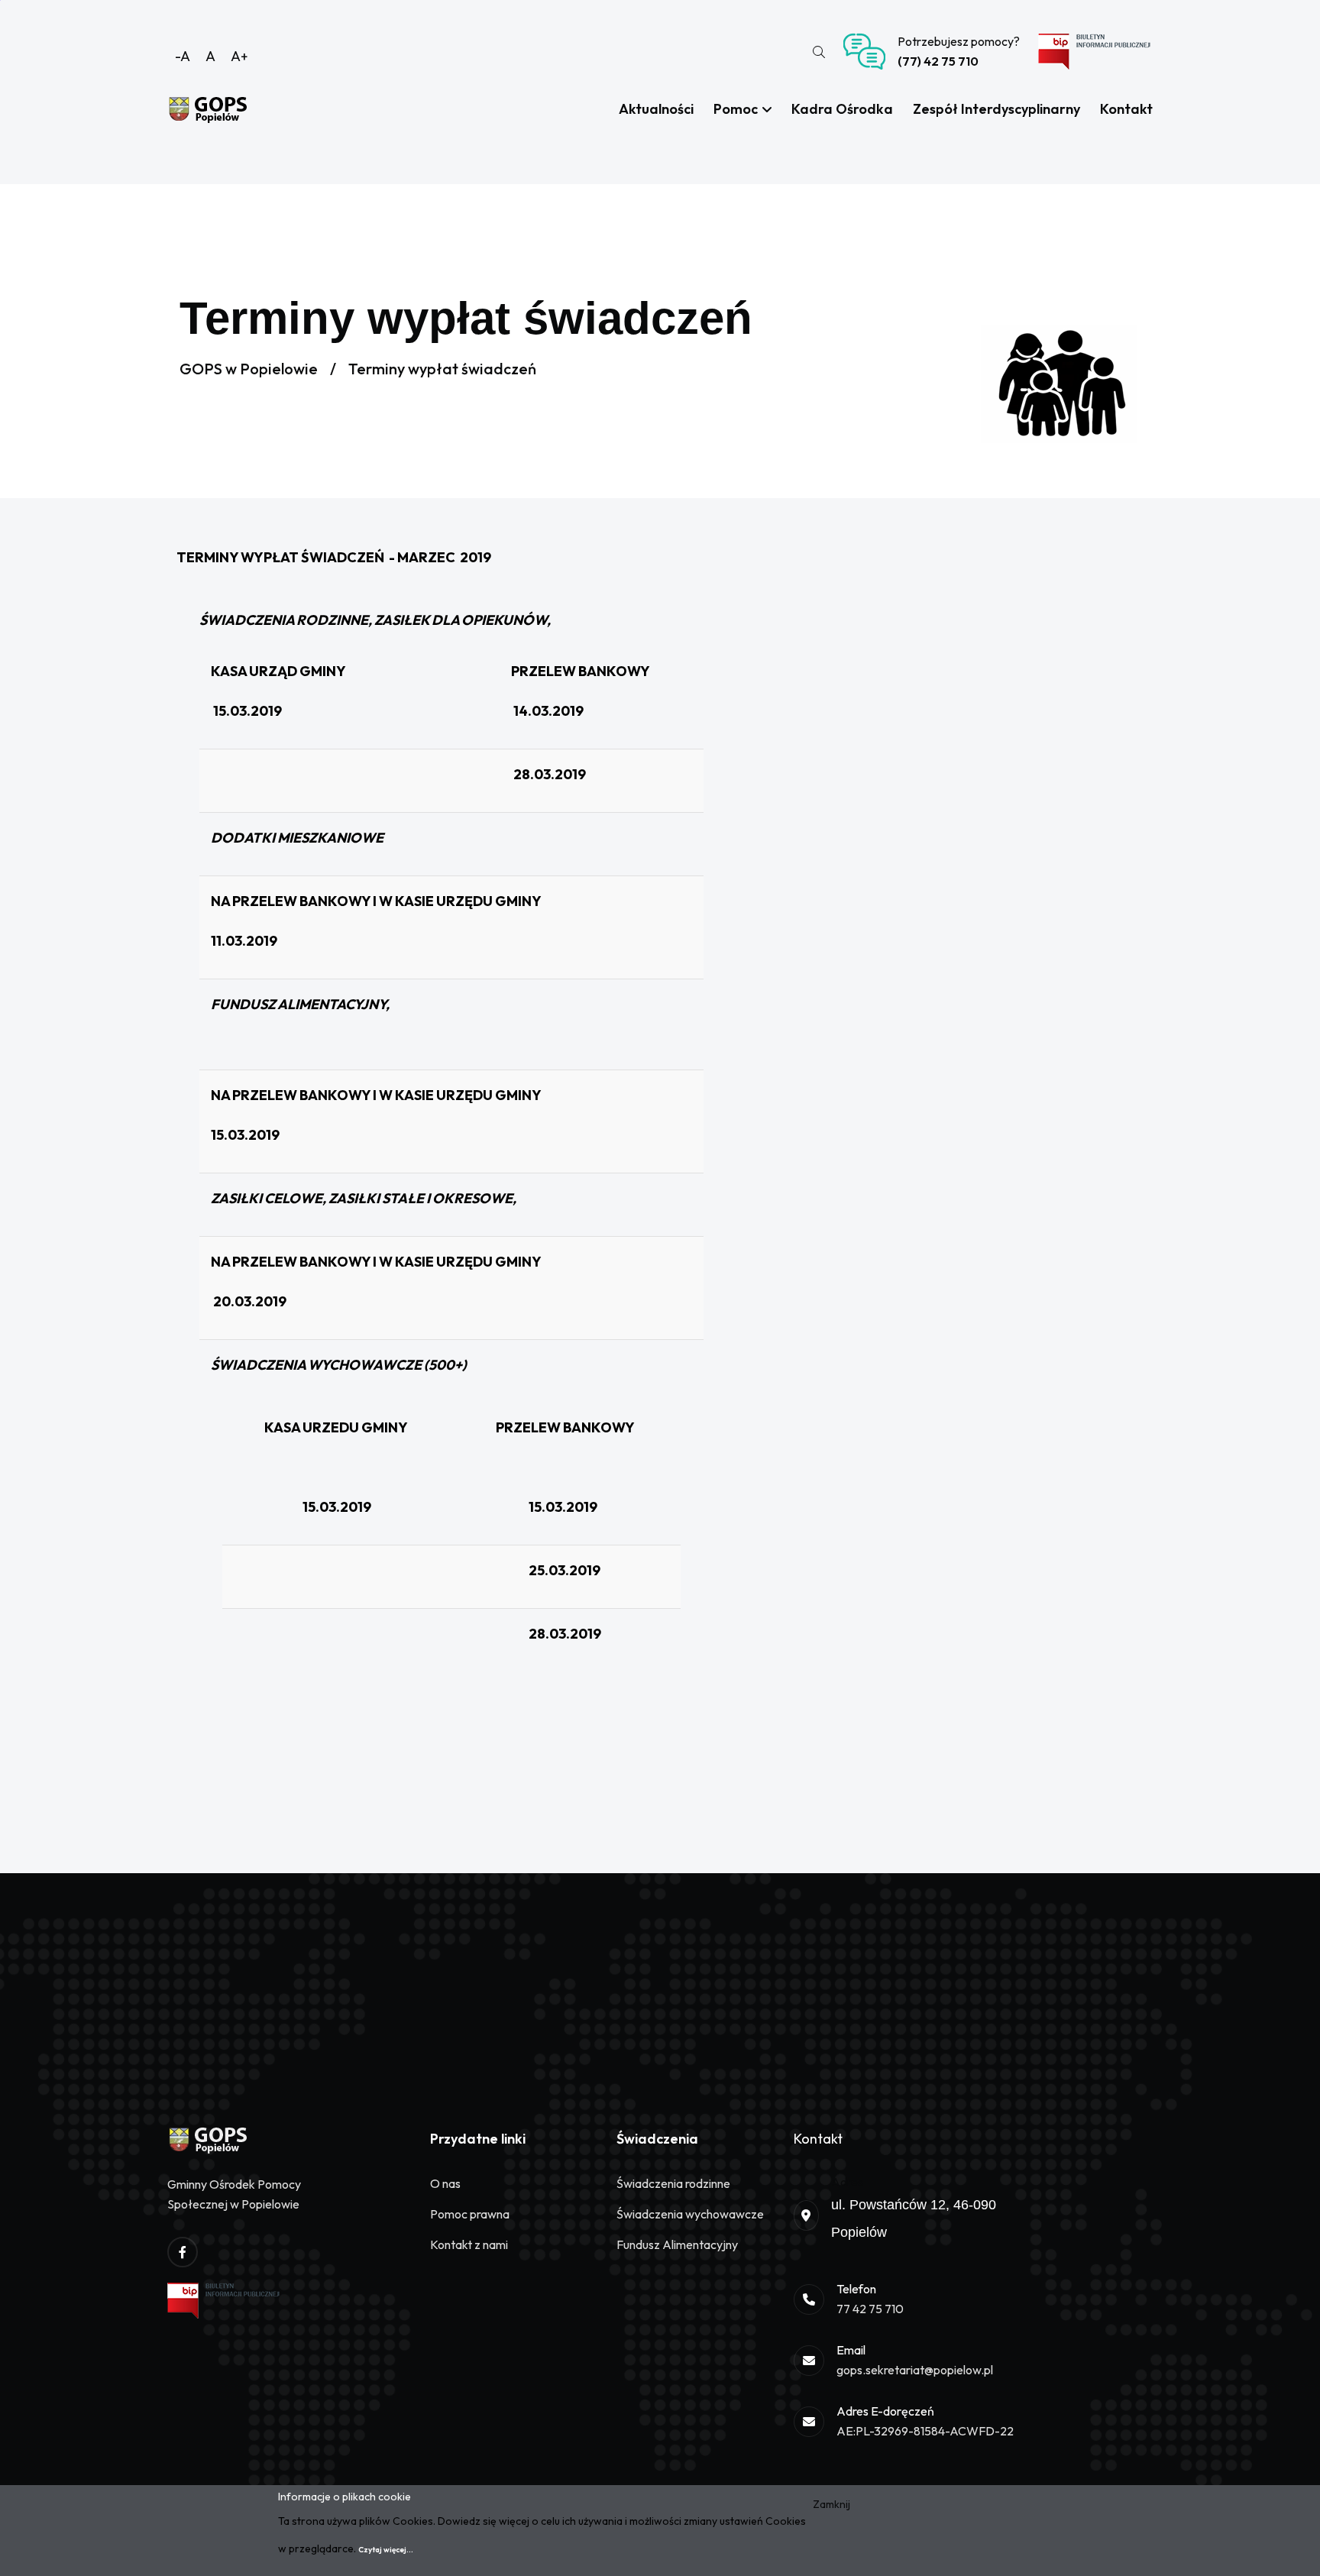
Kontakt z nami (469, 2244)
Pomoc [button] (737, 109)
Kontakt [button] (1126, 109)
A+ (239, 56)
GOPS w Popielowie (249, 369)
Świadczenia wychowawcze (690, 2214)
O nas (445, 2183)
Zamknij (831, 2504)
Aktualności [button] (656, 109)
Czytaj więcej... (386, 2550)
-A (183, 56)
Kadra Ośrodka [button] (842, 109)
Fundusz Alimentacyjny (677, 2244)
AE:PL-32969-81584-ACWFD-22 (925, 2431)
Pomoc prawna (470, 2214)
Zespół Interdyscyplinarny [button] (996, 109)
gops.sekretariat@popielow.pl (915, 2370)
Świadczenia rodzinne (673, 2183)
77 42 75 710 (870, 2309)
